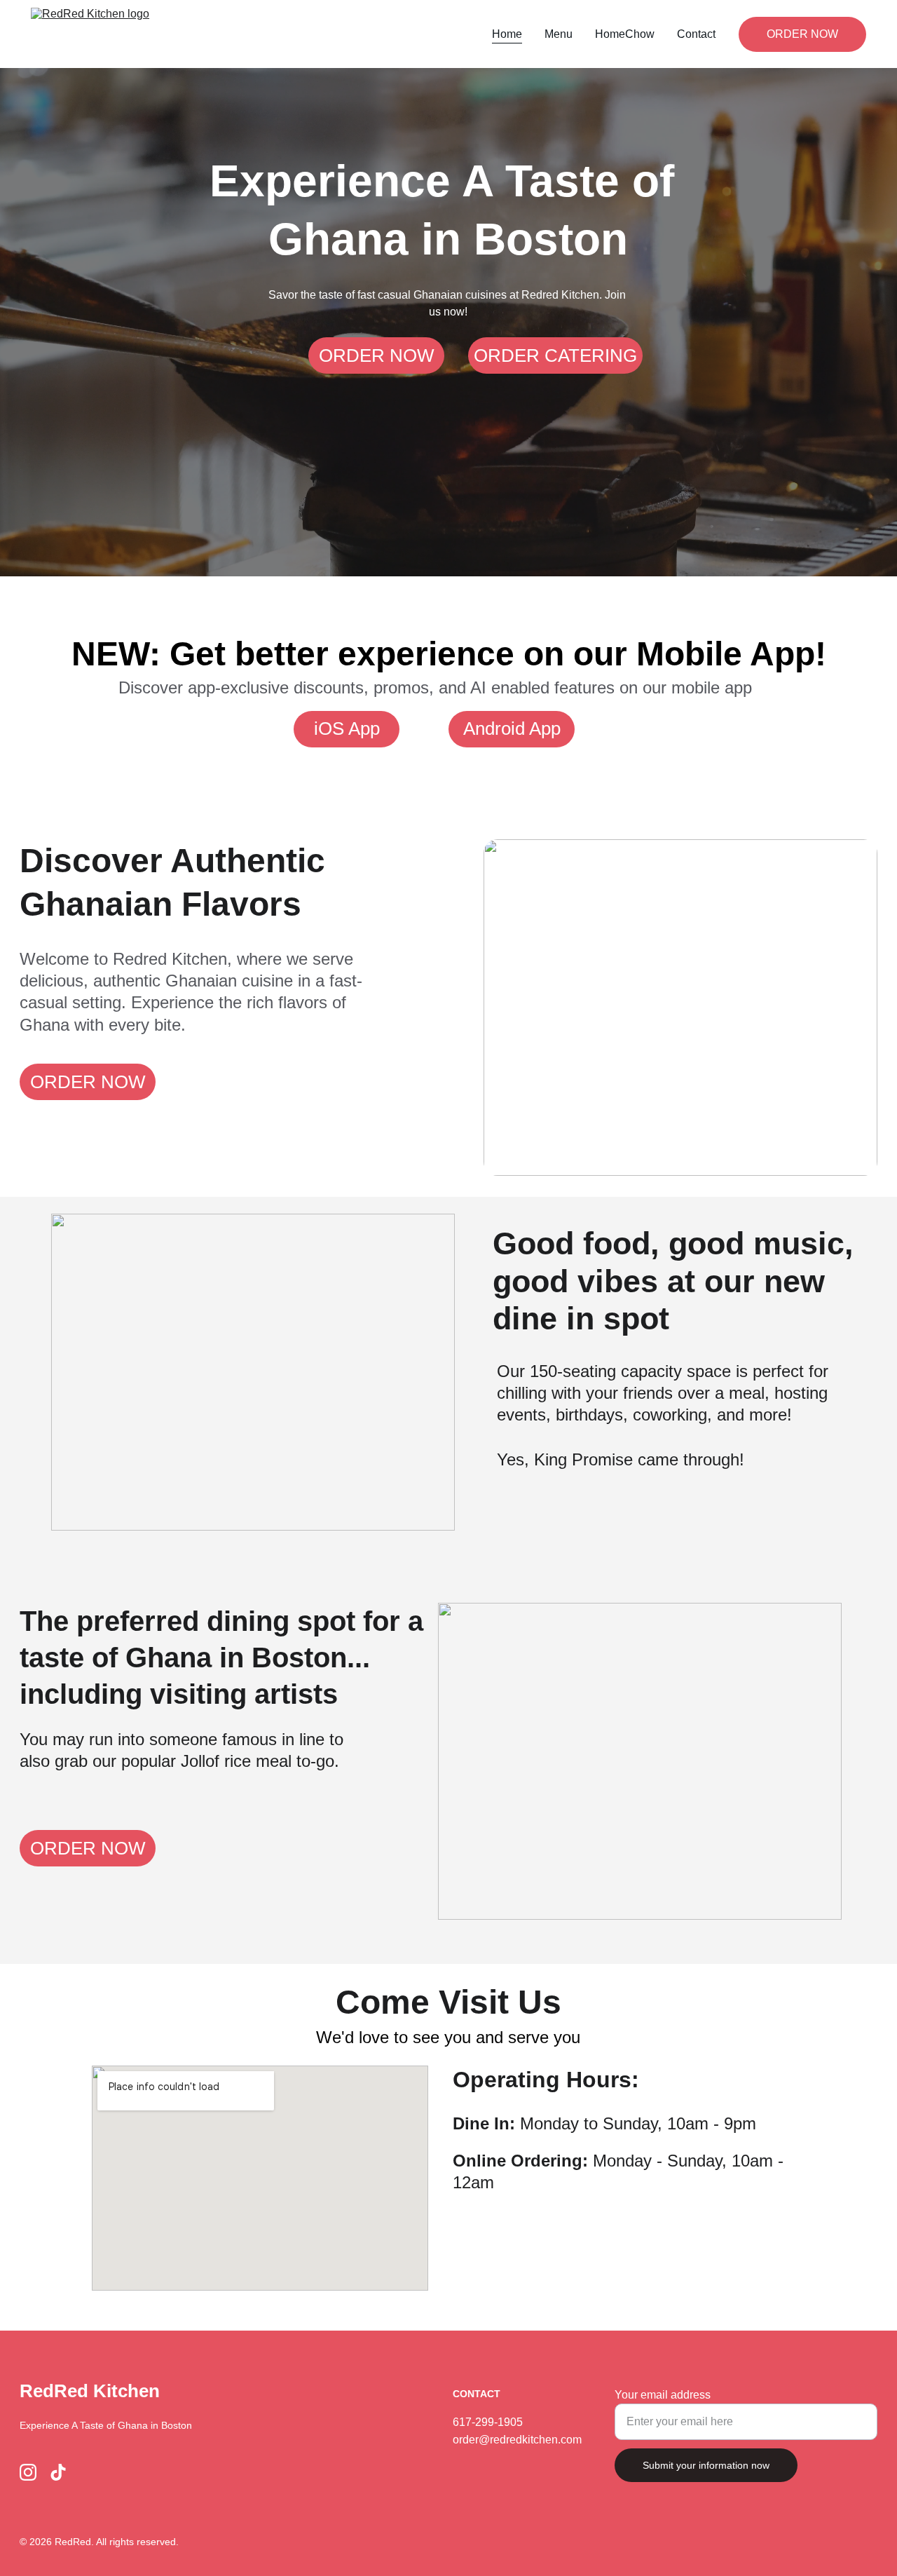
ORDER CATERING (555, 355)
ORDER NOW (802, 34)
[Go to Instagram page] (28, 2472)
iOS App (347, 728)
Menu (559, 34)
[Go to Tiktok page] (58, 2472)
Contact (696, 34)
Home (507, 34)
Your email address (663, 2395)
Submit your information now (706, 2465)
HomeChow (625, 34)
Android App (512, 728)
